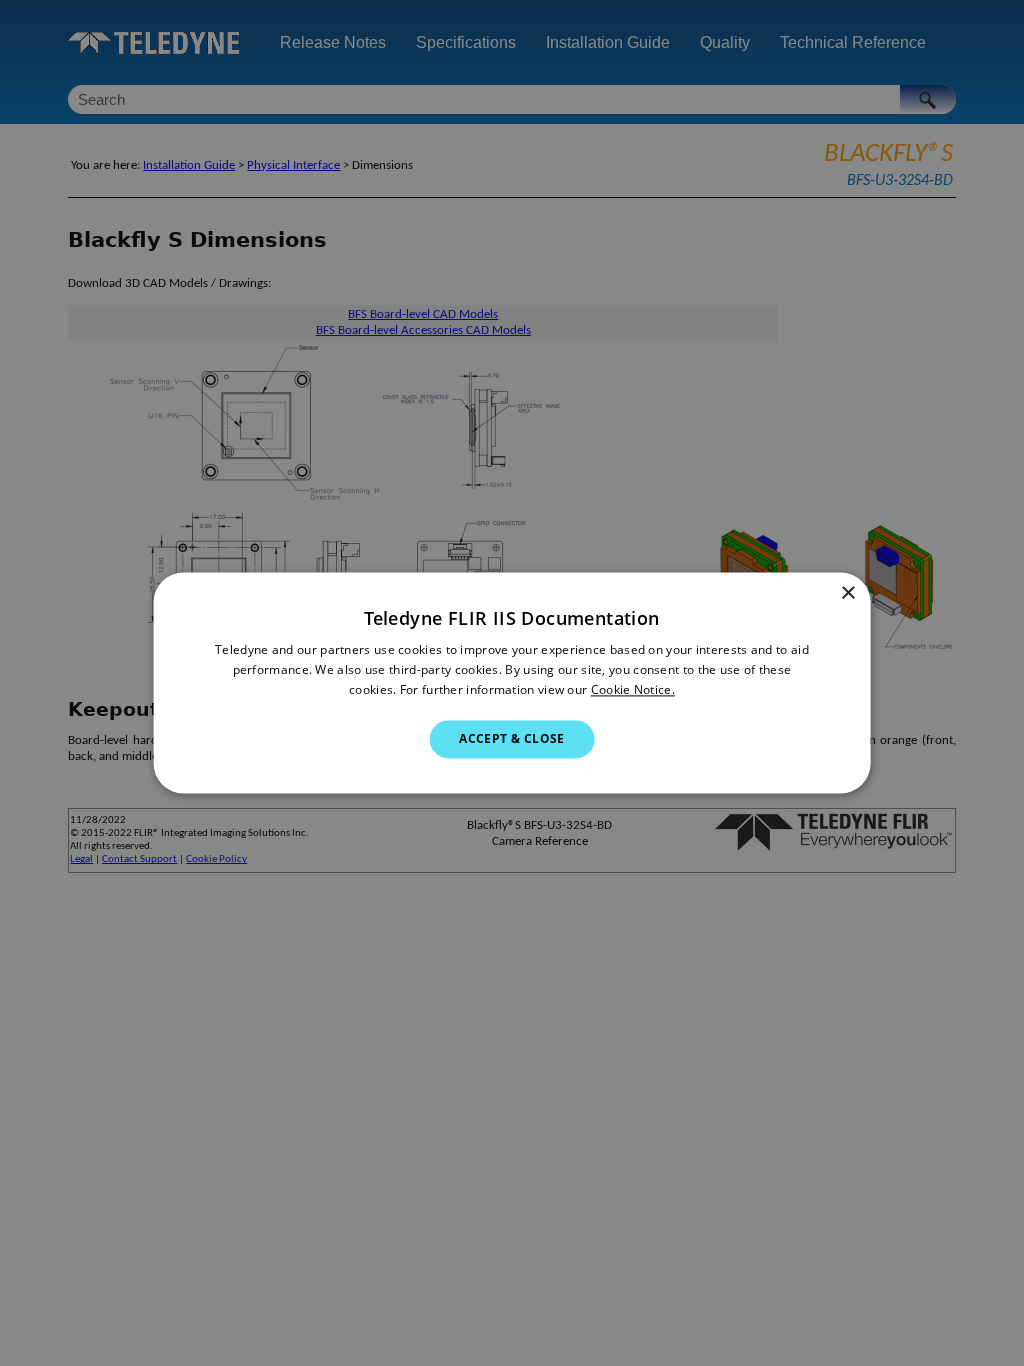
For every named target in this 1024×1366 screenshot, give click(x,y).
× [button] (847, 593)
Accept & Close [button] (512, 738)
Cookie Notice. (633, 689)
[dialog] (512, 682)
